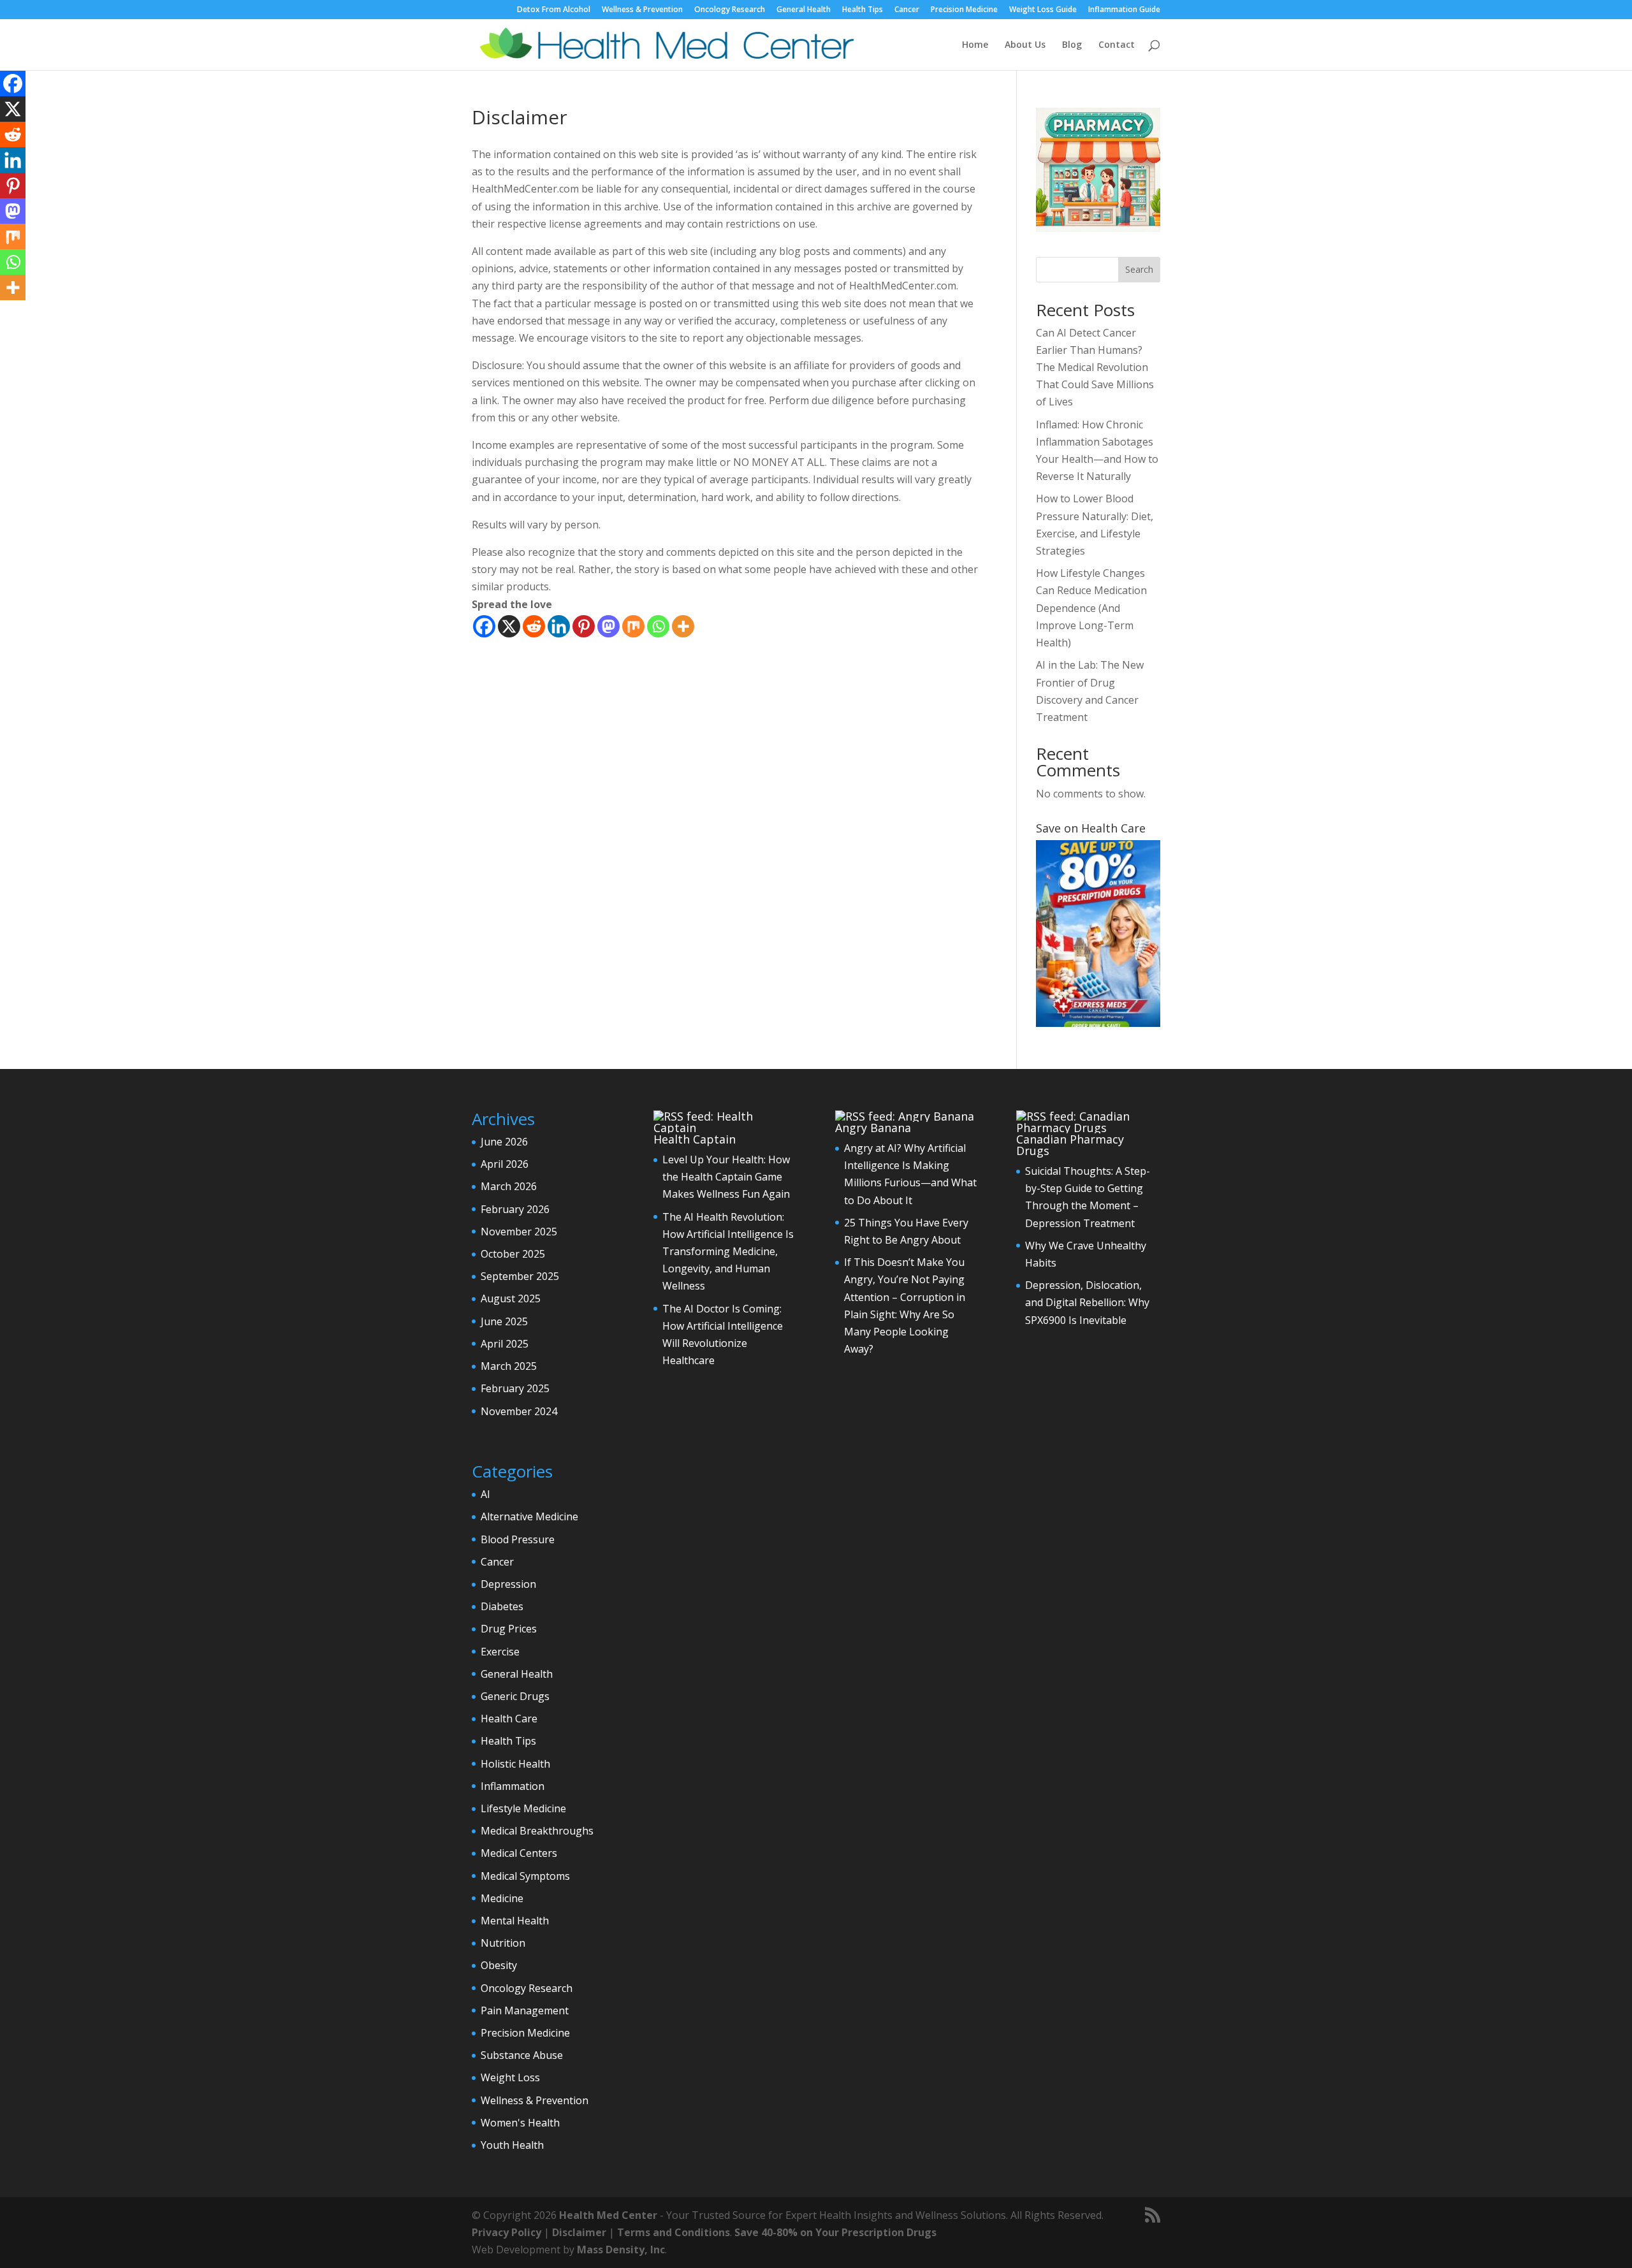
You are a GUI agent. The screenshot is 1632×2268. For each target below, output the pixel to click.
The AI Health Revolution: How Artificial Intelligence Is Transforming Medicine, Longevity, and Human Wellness (728, 1252)
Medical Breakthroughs (537, 1831)
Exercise (500, 1652)
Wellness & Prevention (642, 10)
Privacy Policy (506, 2232)
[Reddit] (534, 626)
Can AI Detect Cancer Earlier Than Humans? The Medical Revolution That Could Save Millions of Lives (1095, 367)
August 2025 (511, 1298)
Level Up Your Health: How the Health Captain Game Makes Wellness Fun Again (726, 1177)
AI (485, 1494)
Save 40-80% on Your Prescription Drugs (835, 2232)
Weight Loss (510, 2077)
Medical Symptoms (525, 1876)
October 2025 (513, 1254)
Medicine (502, 1898)
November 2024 (519, 1411)
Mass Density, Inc (621, 2250)
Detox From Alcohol (554, 10)
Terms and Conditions (674, 2232)
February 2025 (515, 1388)
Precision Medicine (964, 10)
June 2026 (504, 1142)
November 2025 (519, 1232)
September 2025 (520, 1276)
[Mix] (633, 626)
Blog (1072, 45)
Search (1139, 269)
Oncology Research (730, 10)
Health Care (509, 1719)
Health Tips (863, 10)
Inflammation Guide (1124, 10)
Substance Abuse (522, 2055)
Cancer (907, 10)
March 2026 (509, 1186)
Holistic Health (515, 1764)
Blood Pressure (518, 1539)
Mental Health (515, 1921)
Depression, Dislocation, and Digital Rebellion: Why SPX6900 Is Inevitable (1087, 1302)
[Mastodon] (608, 626)
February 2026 (515, 1209)
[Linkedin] (559, 626)
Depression (508, 1584)
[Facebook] (484, 626)
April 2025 (505, 1344)
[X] (509, 626)
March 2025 (509, 1366)
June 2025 (504, 1321)
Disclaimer (579, 2232)
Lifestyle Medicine (523, 1808)
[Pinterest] (584, 626)
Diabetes (502, 1606)
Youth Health (512, 2145)
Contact (1117, 45)
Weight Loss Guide (1043, 10)
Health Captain (695, 1139)
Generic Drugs (515, 1696)
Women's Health (520, 2123)
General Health (804, 10)
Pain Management (525, 2010)
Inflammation (513, 1786)
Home (975, 45)
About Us (1025, 45)
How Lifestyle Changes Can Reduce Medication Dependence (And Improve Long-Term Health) (1091, 608)
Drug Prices (509, 1629)
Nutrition (503, 1943)
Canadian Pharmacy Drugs (1070, 1145)
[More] (683, 626)
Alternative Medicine (529, 1516)
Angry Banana (873, 1128)
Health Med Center (608, 2215)
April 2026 (505, 1164)
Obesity (499, 1965)
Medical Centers (519, 1853)
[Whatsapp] (658, 626)
